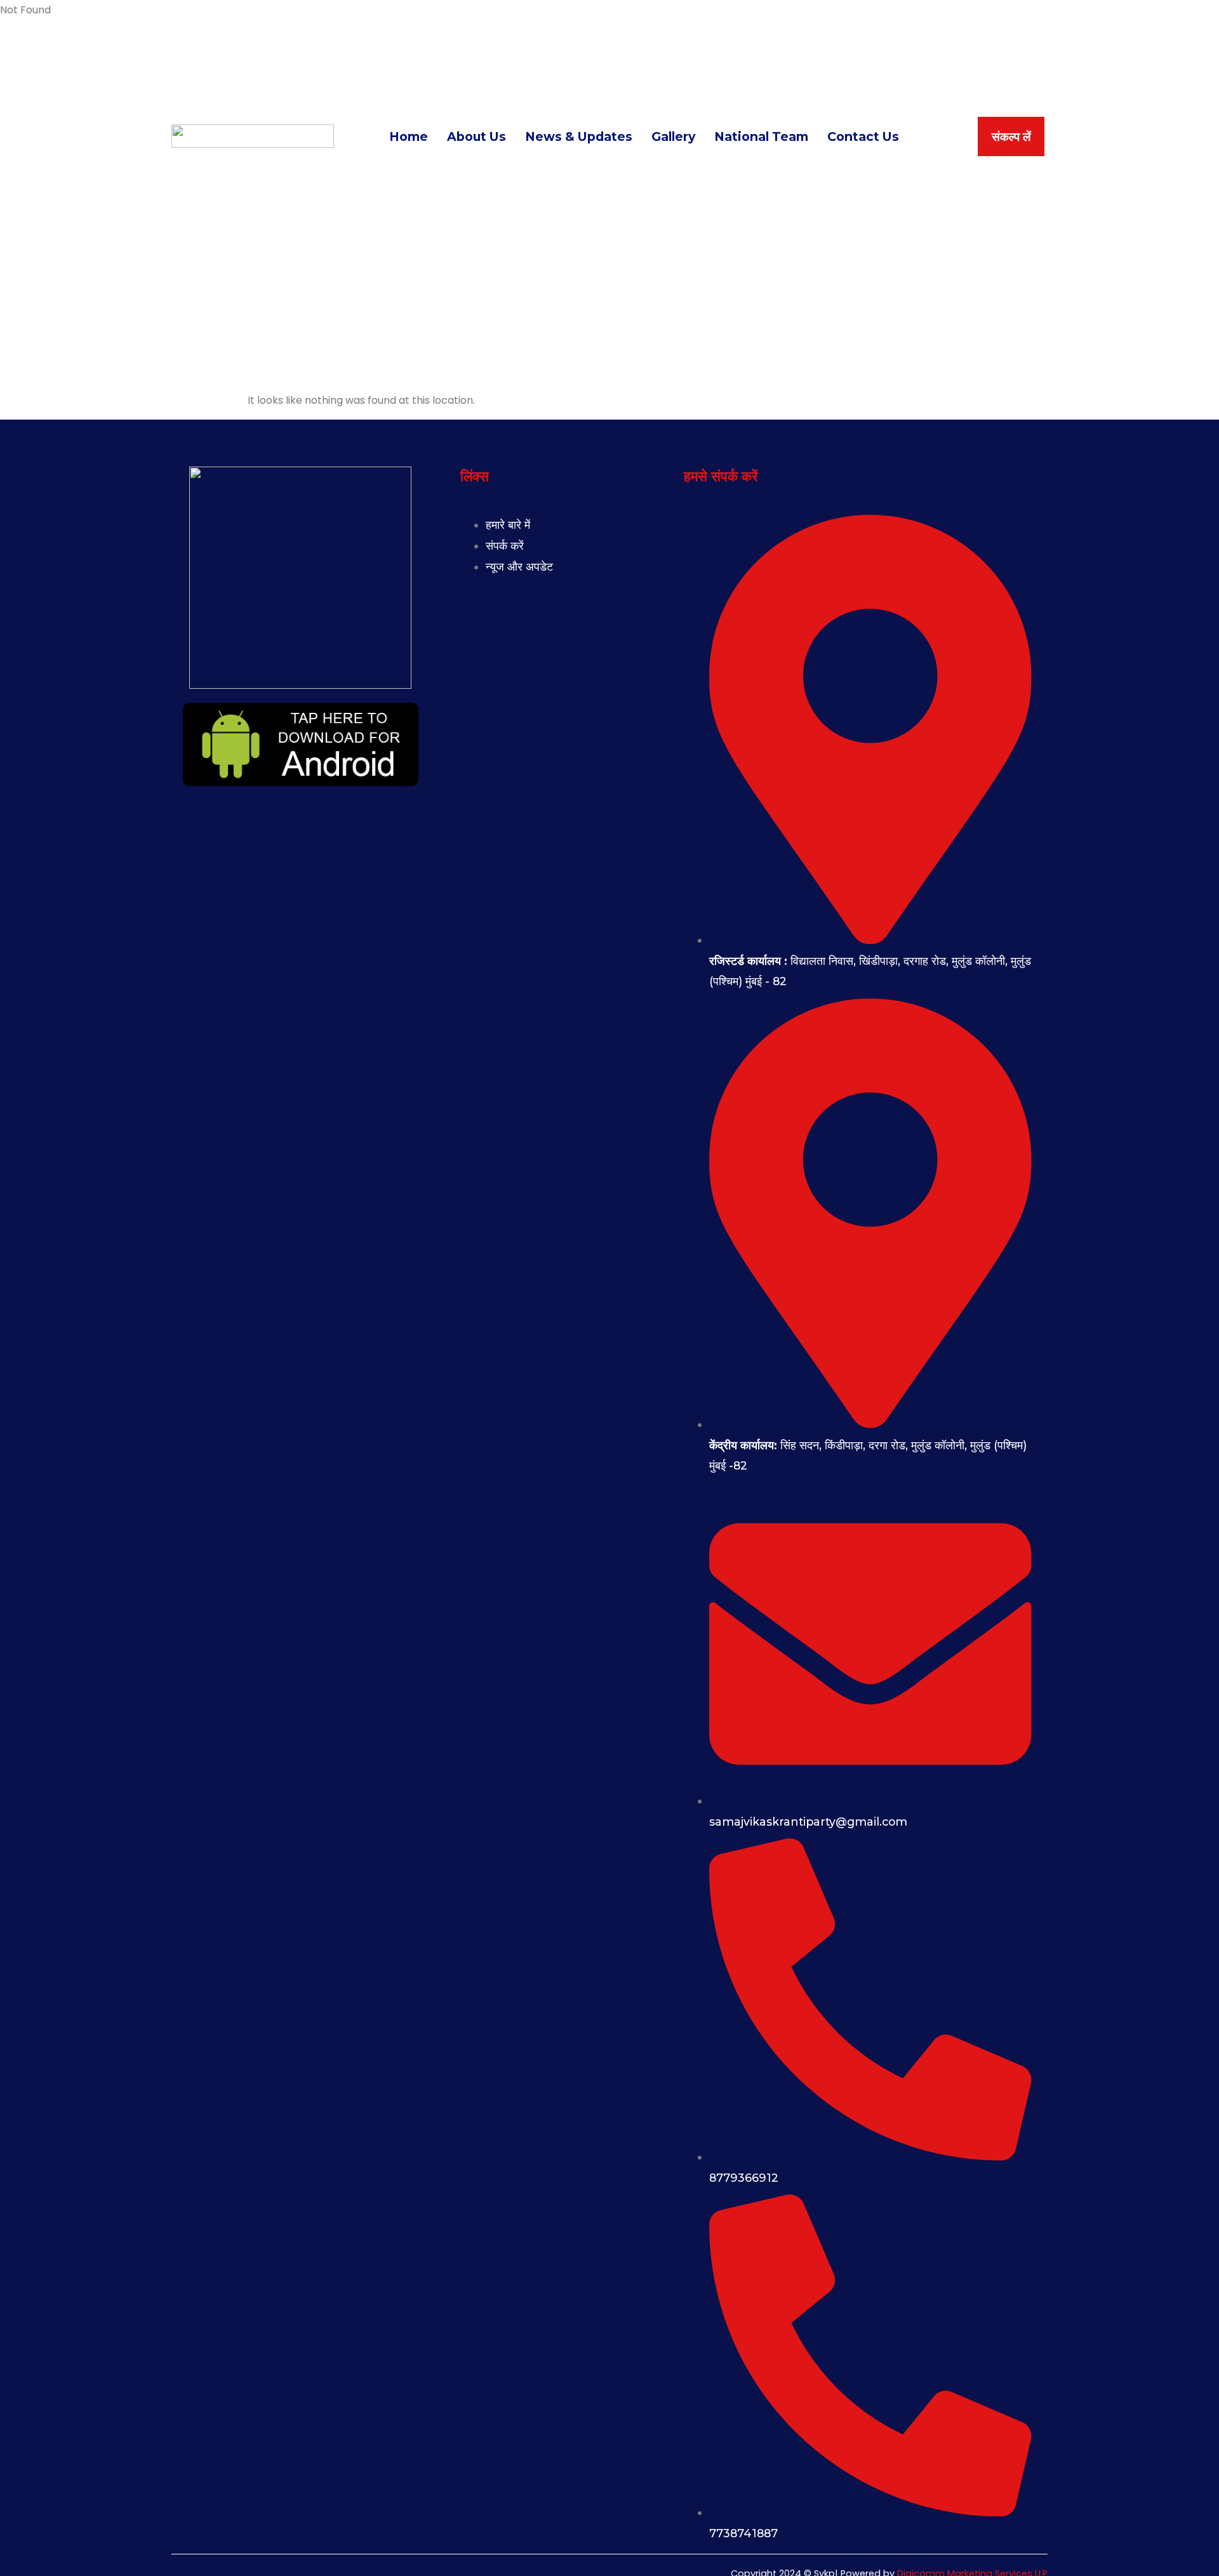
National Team (761, 136)
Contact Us (863, 136)
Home (409, 136)
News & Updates (579, 136)
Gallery (673, 136)
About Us (476, 136)
